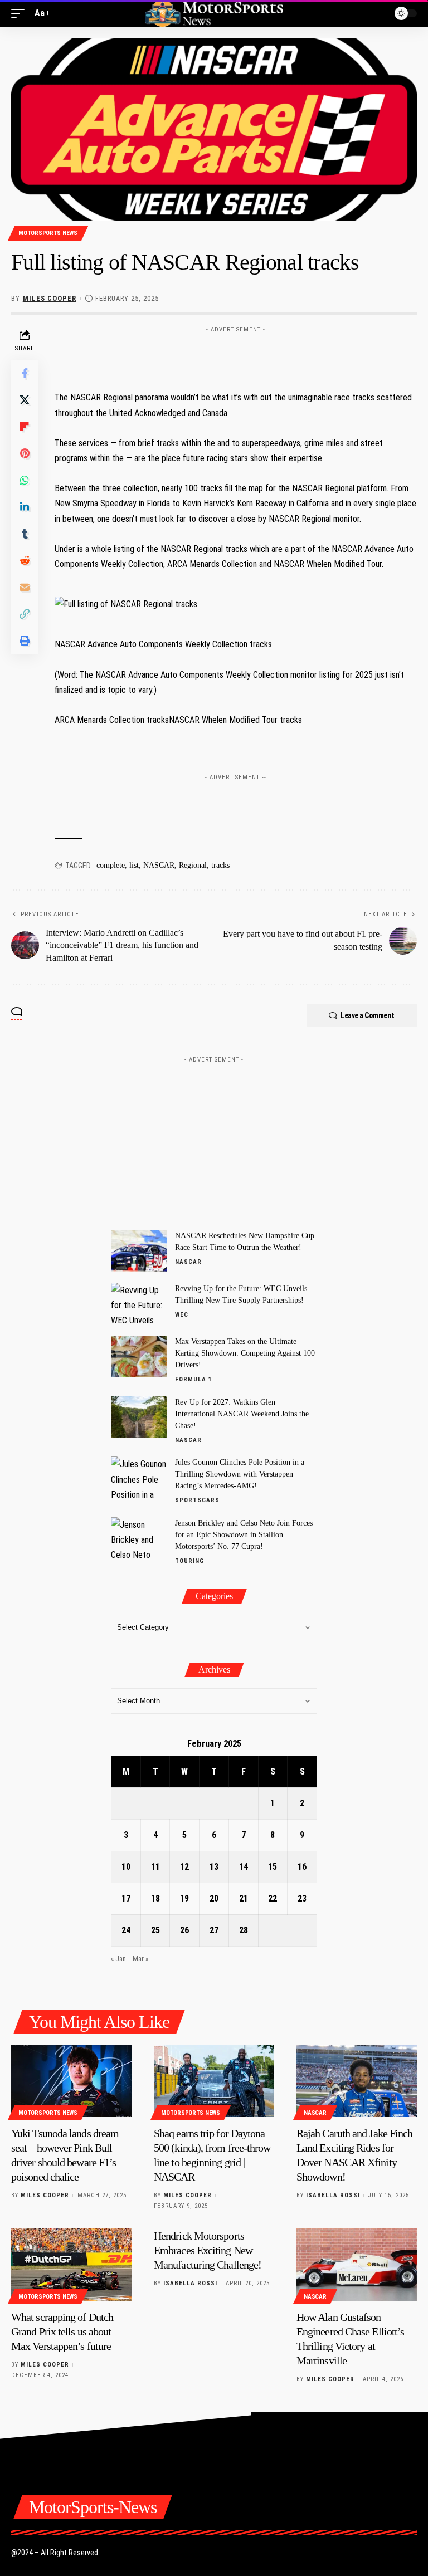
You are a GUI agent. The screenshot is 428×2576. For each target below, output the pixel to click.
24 (126, 1930)
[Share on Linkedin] (25, 507)
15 (273, 1867)
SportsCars (197, 1500)
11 (155, 1867)
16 (302, 1867)
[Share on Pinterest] (25, 453)
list (134, 865)
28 (244, 1930)
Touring (189, 1561)
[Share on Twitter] (25, 400)
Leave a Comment (368, 1015)
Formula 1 (194, 1379)
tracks (220, 865)
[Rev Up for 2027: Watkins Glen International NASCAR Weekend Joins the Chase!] (139, 1417)
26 (184, 1930)
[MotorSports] (214, 13)
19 (184, 1898)
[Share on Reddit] (25, 560)
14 (244, 1867)
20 (214, 1898)
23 (302, 1898)
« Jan (118, 1959)
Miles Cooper (50, 298)
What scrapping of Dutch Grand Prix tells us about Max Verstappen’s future (62, 2331)
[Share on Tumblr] (25, 534)
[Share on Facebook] (25, 373)
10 (126, 1867)
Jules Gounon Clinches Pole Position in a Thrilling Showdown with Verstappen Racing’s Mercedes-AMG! (240, 1474)
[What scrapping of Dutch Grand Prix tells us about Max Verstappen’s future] (71, 2265)
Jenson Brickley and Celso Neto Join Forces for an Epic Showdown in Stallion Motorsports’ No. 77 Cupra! (244, 1535)
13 (214, 1867)
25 (155, 1930)
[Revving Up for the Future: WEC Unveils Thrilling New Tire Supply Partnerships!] (139, 1304)
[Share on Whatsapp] (25, 480)
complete (111, 865)
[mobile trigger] (21, 13)
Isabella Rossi (333, 2195)
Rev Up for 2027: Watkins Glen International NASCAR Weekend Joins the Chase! (242, 1414)
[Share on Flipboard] (25, 427)
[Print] (25, 641)
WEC (182, 1315)
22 (273, 1898)
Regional (193, 865)
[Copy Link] (25, 614)
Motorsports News (48, 233)
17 (126, 1898)
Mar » (140, 1959)
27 (214, 1930)
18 (155, 1898)
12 (184, 1867)
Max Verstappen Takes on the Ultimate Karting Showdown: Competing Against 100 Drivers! (245, 1353)
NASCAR (159, 865)
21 (244, 1898)
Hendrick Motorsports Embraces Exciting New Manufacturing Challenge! (208, 2250)
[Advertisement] (236, 355)
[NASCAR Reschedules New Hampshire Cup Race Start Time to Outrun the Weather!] (139, 1251)
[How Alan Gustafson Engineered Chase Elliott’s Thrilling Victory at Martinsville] (357, 2265)
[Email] (25, 587)
